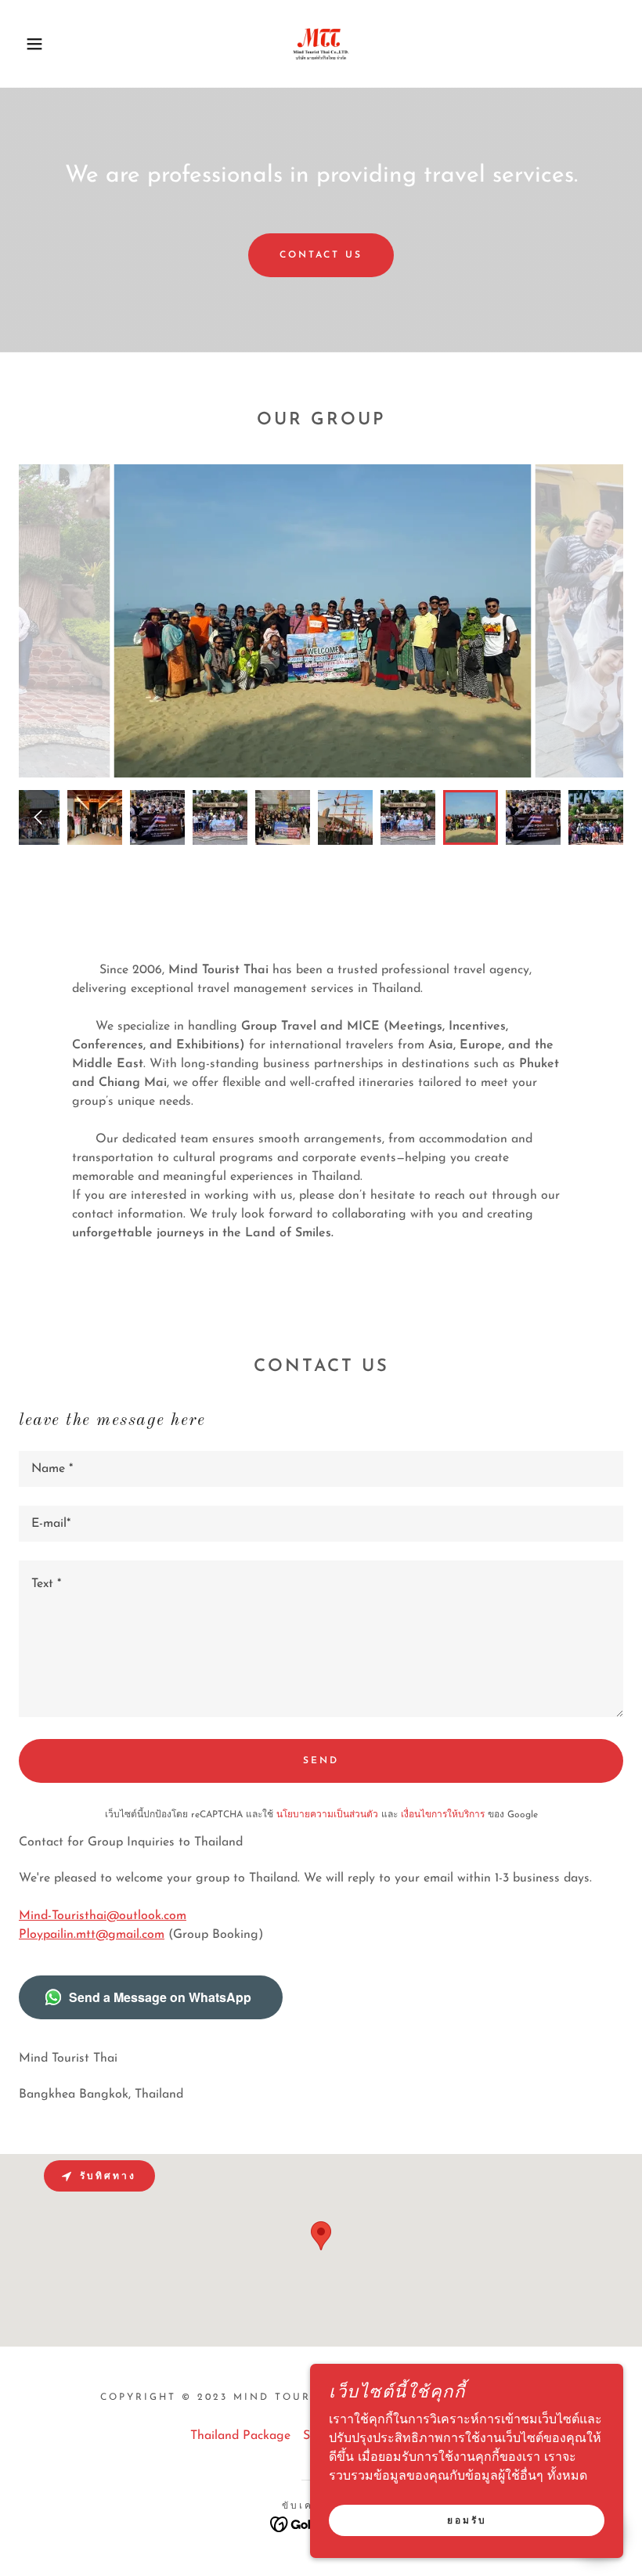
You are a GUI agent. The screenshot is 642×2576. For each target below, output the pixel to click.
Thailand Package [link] (240, 2436)
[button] (32, 44)
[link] (321, 44)
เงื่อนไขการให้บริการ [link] (443, 1815)
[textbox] (321, 1469)
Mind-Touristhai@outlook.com (103, 1916)
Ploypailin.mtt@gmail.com (92, 1935)
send (321, 1761)
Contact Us (321, 255)
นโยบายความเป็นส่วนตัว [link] (327, 1815)
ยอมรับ (467, 2521)
